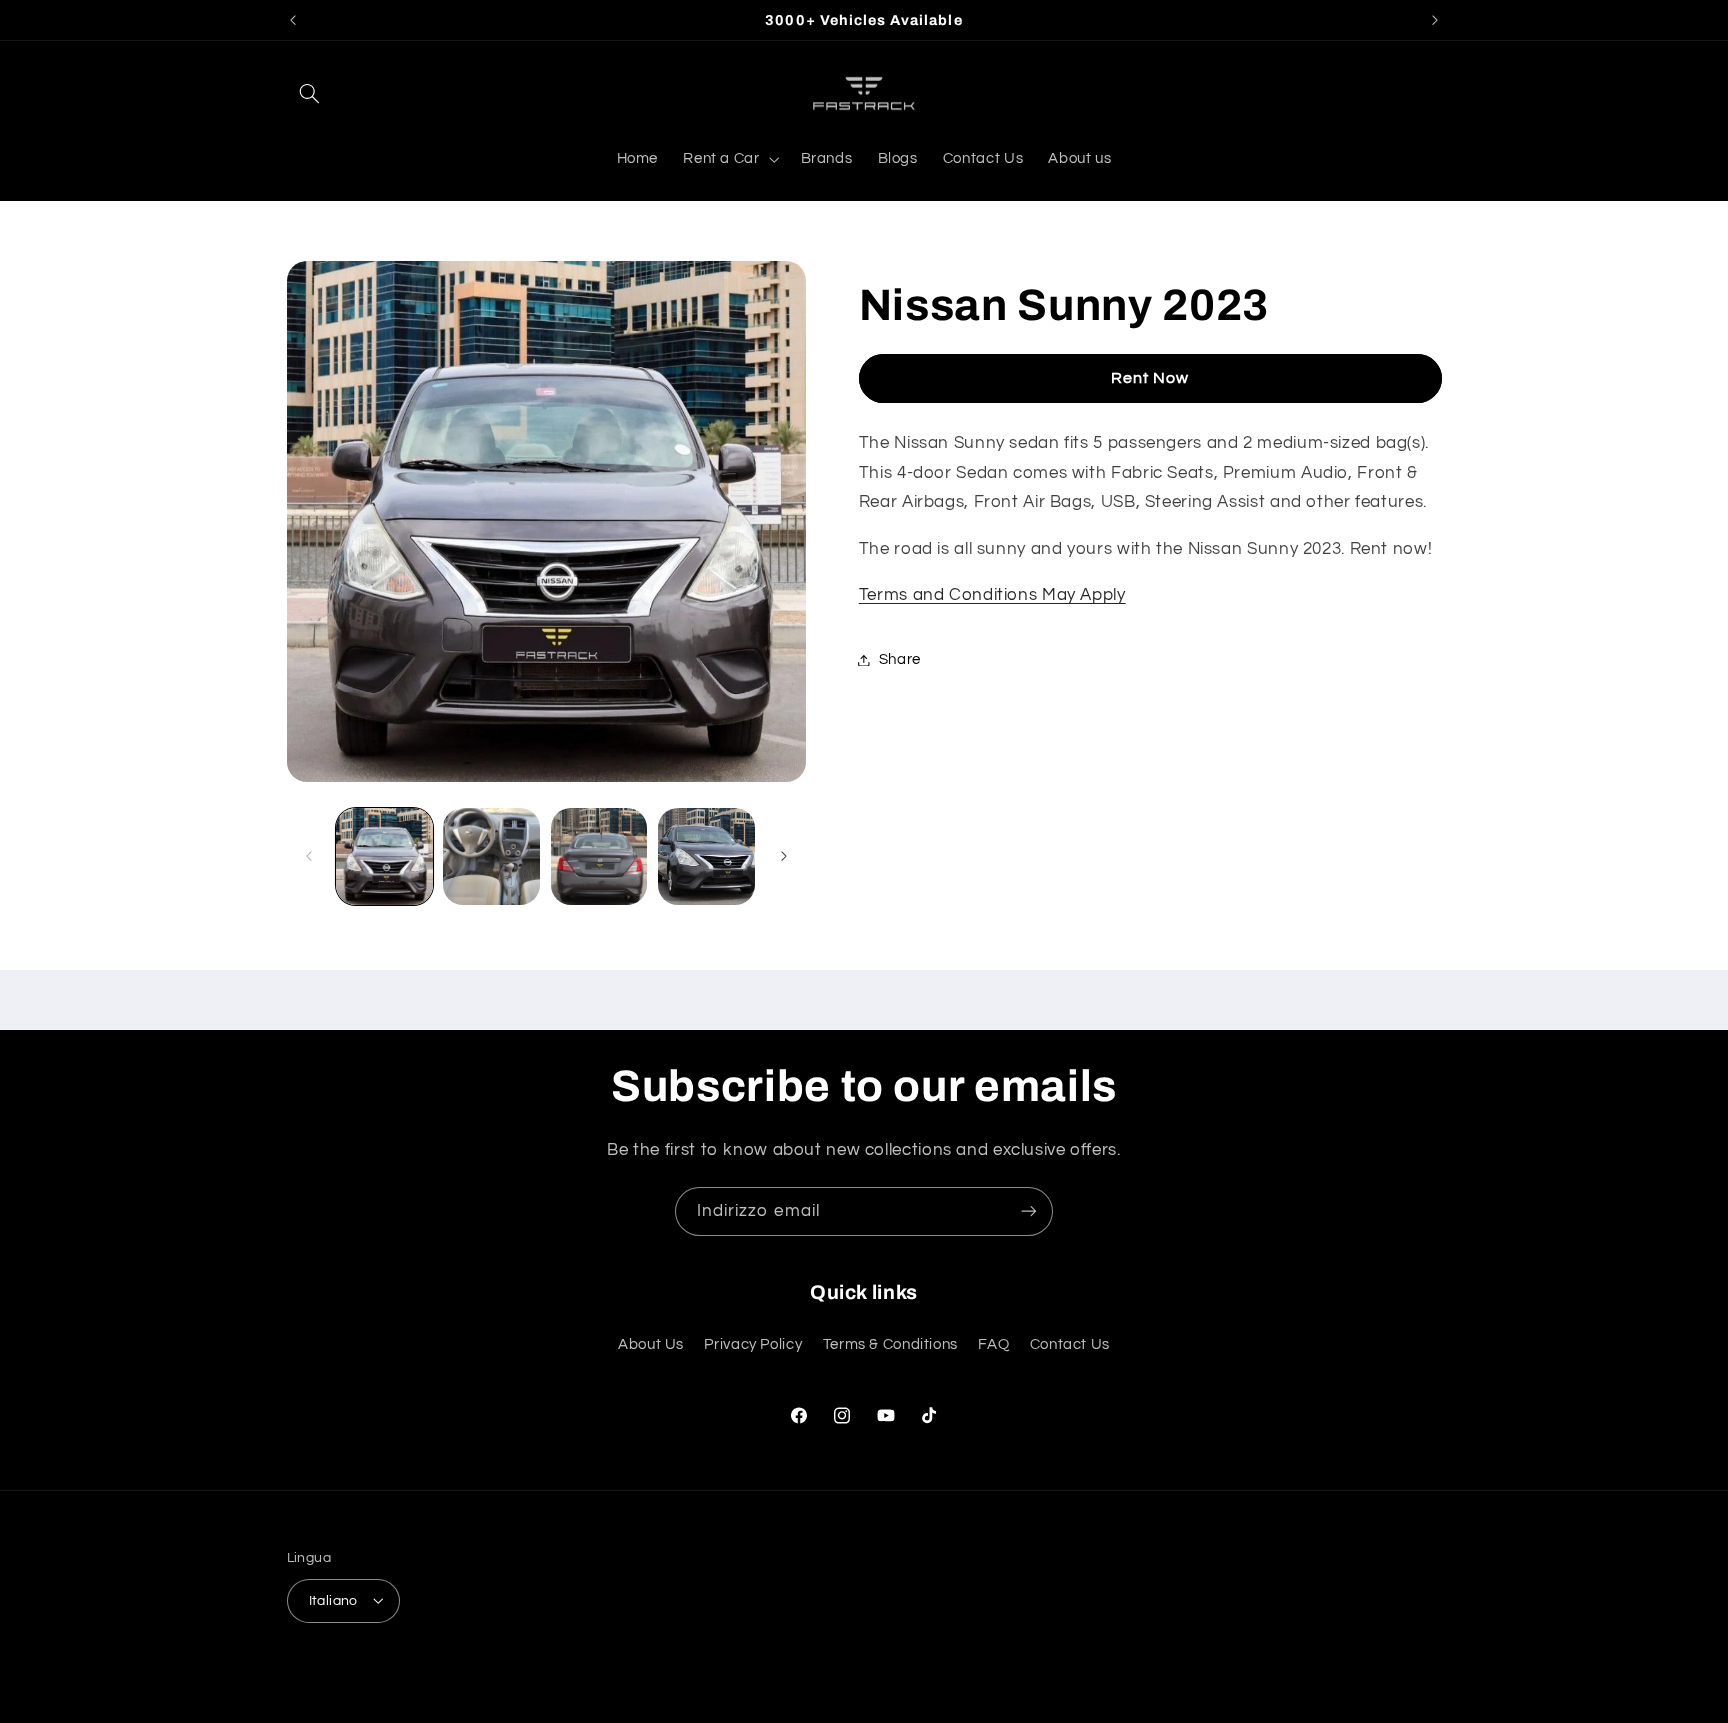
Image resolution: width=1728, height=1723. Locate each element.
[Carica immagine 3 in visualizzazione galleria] (599, 856)
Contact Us (1070, 1343)
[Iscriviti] (1029, 1211)
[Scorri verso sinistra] (309, 856)
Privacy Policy (753, 1343)
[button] (310, 93)
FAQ (993, 1343)
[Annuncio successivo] (1435, 20)
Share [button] (900, 659)
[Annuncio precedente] (293, 20)
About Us (651, 1343)
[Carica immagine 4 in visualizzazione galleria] (706, 856)
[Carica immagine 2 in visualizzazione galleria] (491, 856)
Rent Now (1150, 378)
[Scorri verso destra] (784, 856)
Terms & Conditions (890, 1343)
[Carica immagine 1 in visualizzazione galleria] (384, 856)
